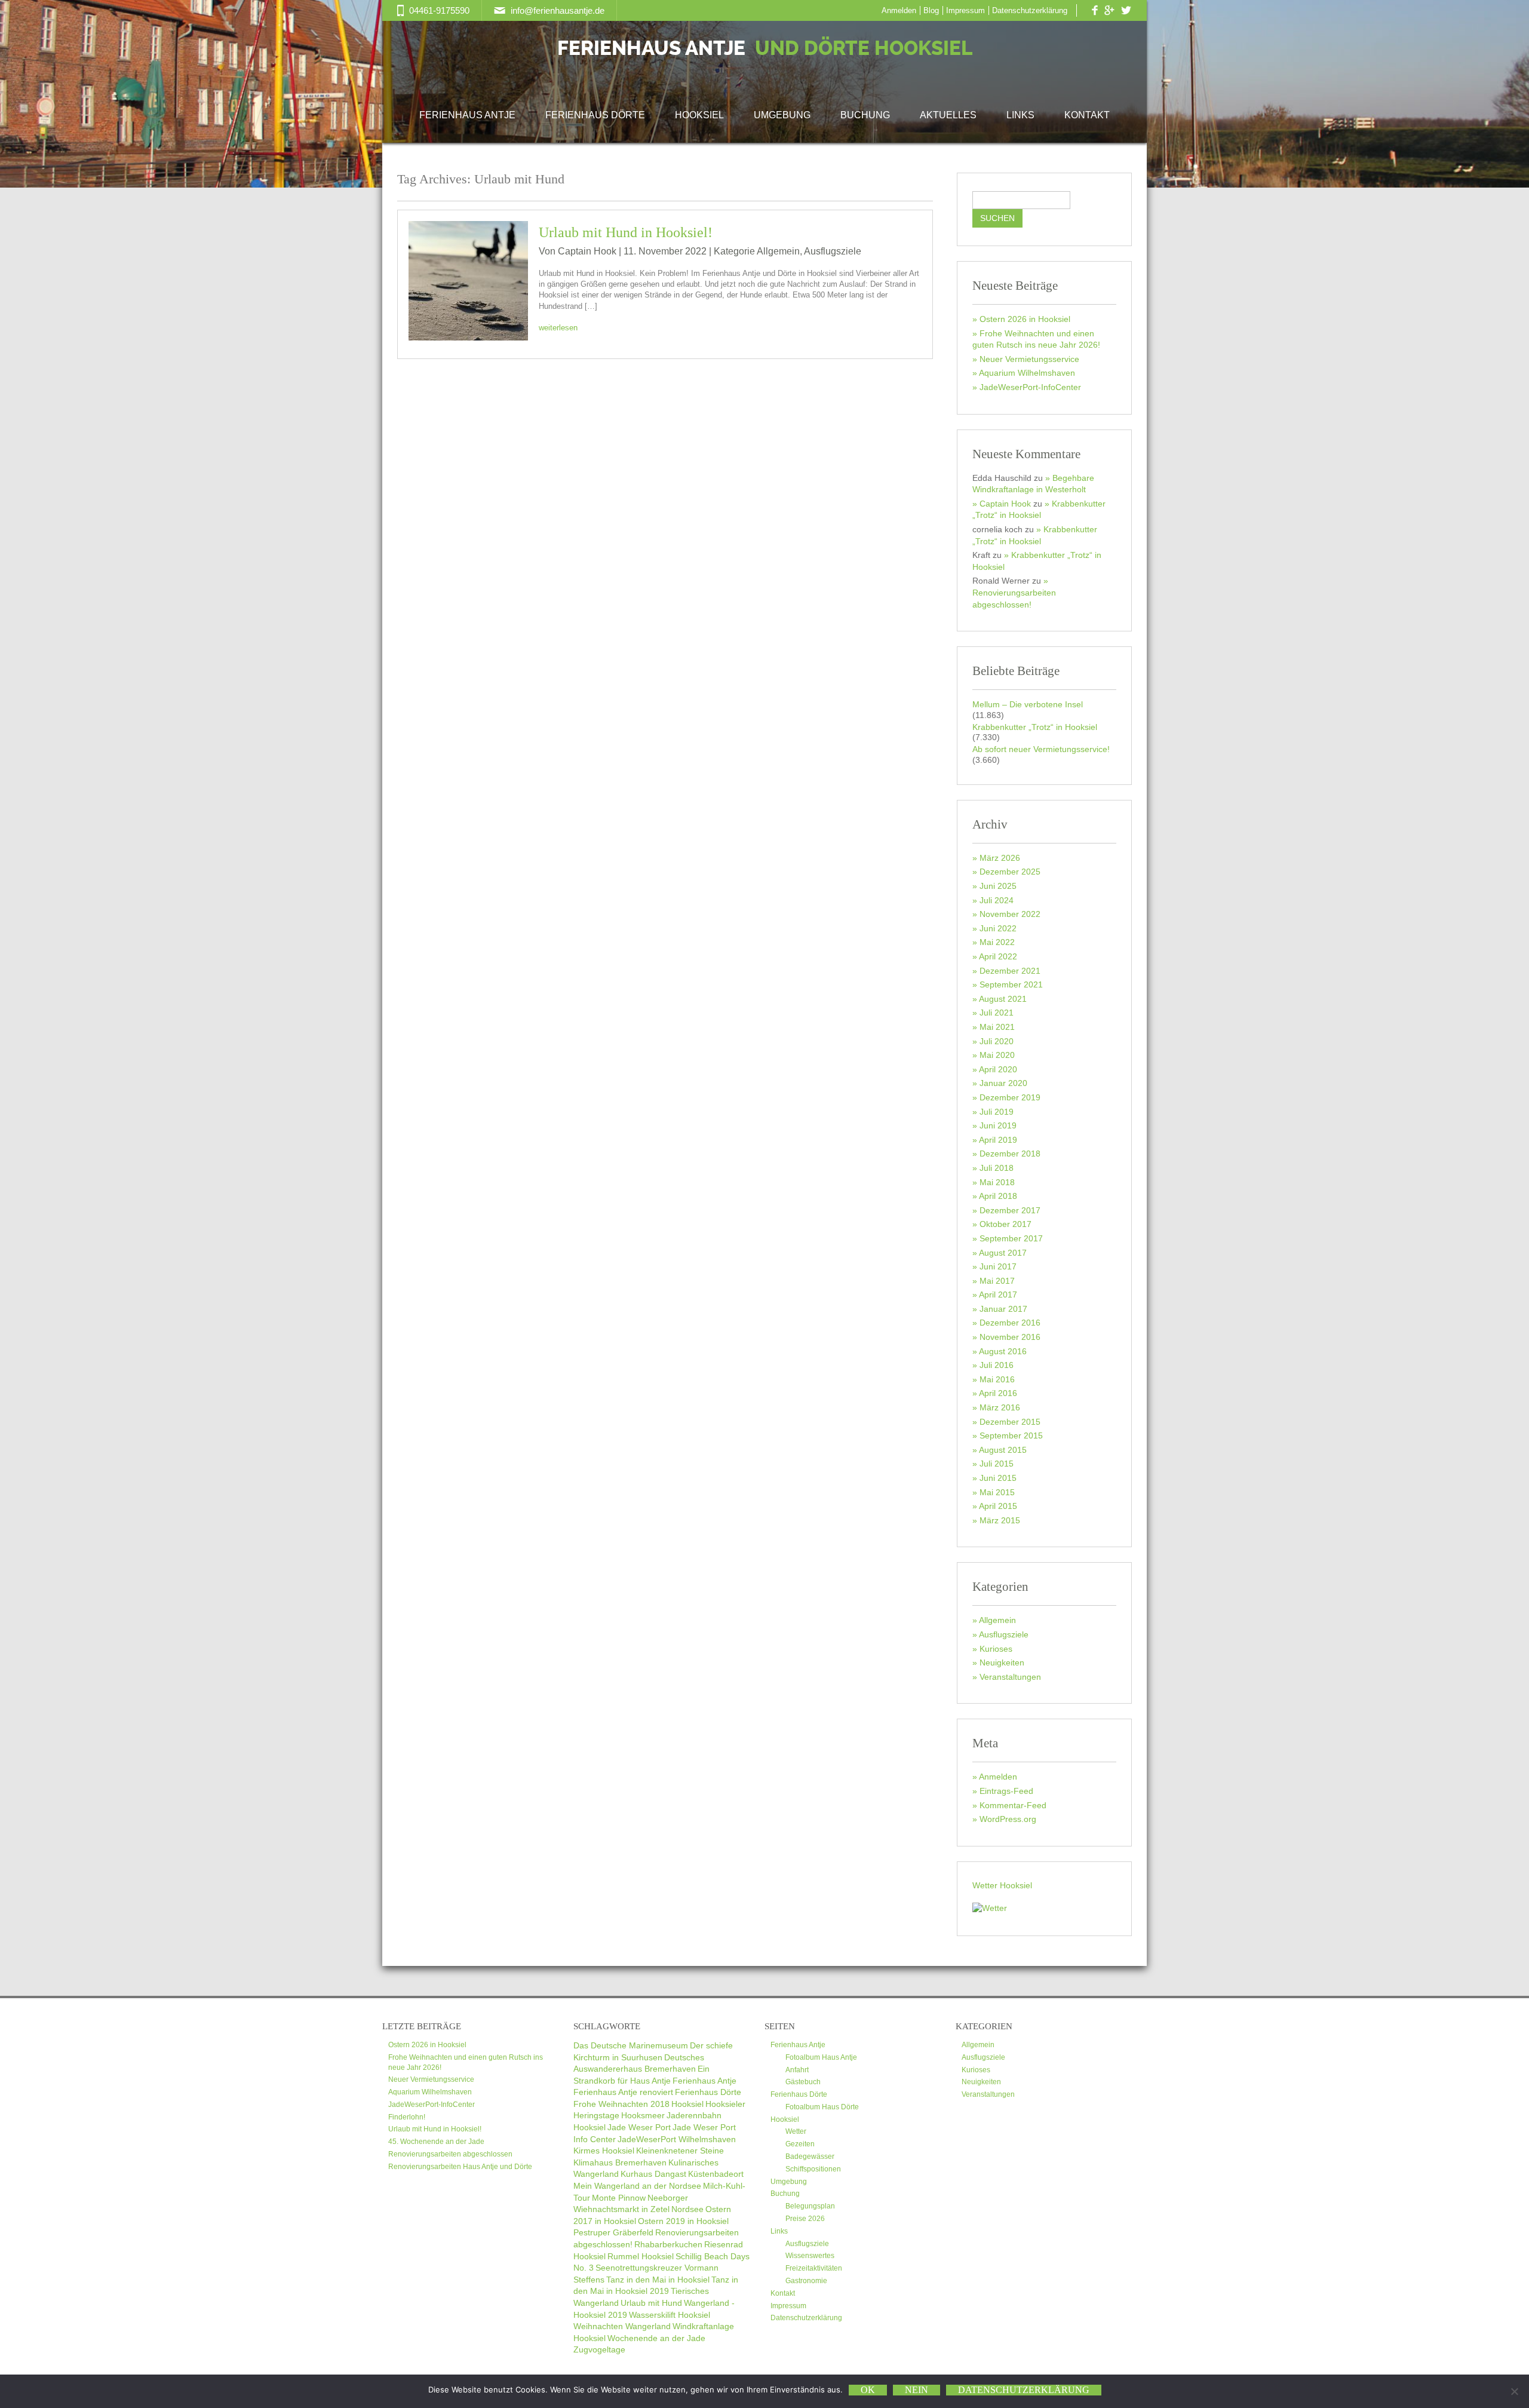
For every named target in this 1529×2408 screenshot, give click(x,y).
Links (1020, 115)
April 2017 (998, 1295)
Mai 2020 (997, 1055)
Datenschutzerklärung (1030, 10)
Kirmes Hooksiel (604, 2151)
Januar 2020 (1003, 1083)
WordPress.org (1008, 1819)
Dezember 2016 (1010, 1323)
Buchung (865, 115)
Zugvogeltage (599, 2349)
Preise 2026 (805, 2219)
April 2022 (998, 956)
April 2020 (998, 1069)
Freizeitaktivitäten (814, 2268)
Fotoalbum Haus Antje (821, 2057)
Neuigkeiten (1002, 1662)
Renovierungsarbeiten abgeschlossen (450, 2154)
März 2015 (1000, 1520)
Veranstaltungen (1010, 1677)
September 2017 (1011, 1238)
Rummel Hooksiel (641, 2256)
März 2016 (1000, 1407)
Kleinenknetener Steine (680, 2151)
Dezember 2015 (1010, 1422)
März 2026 (1000, 858)
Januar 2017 (1003, 1309)
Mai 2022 (997, 942)
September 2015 (1011, 1435)
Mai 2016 (997, 1379)
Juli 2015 (997, 1464)
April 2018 (998, 1196)
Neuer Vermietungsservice (1029, 359)
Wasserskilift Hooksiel (670, 2315)
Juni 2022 (998, 928)
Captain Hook (1005, 504)
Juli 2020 (997, 1041)
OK (868, 2390)
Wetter (796, 2131)
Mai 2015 (997, 1492)
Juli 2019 (997, 1112)
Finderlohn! (407, 2117)
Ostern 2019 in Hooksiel (683, 2221)
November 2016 (1010, 1337)
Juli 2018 (997, 1168)
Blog (931, 10)
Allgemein (778, 251)
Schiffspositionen (813, 2169)
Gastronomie (806, 2281)
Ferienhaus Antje (765, 49)
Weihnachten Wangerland (622, 2326)
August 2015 (1003, 1450)
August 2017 (1003, 1253)
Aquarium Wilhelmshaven (1027, 373)
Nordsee (687, 2209)
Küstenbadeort (716, 2174)
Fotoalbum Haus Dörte (822, 2107)
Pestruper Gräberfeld (613, 2232)
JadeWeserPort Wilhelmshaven (677, 2139)
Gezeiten (800, 2144)
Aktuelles (948, 115)
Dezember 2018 (1010, 1154)
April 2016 (998, 1393)
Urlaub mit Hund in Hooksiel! (626, 232)
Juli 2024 (997, 900)
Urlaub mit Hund (651, 2303)
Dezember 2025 (1010, 872)
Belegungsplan (810, 2206)
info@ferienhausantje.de (558, 10)
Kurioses (996, 1649)
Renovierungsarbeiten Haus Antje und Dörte (460, 2167)
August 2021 (1003, 999)
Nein (917, 2390)
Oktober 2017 (1005, 1224)
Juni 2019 (998, 1125)
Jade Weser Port (639, 2127)
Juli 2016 (997, 1365)
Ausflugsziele (833, 251)
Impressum (965, 10)
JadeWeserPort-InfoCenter (1030, 387)
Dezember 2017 (1010, 1210)
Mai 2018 (997, 1182)
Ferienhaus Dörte (595, 115)
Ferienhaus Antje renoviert (623, 2092)
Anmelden (899, 10)
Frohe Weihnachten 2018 (621, 2104)
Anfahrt (797, 2070)
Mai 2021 (997, 1027)
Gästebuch (803, 2082)
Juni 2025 (998, 886)
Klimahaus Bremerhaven (620, 2162)
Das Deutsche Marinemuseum (631, 2045)
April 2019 (998, 1140)
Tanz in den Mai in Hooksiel (658, 2280)
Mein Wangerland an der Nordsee (637, 2186)
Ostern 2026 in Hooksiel (1025, 319)
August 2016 (1003, 1351)
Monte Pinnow (619, 2198)
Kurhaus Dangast (653, 2174)
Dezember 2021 (1010, 971)
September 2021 (1011, 984)
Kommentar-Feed (1013, 1805)
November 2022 (1010, 914)
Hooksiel (699, 115)
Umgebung (782, 115)
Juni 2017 (998, 1266)
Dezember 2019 (1010, 1097)
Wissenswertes (810, 2256)
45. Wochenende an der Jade (436, 2142)
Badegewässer (810, 2157)
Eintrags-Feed (1006, 1791)
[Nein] (1514, 2391)
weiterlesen (558, 328)
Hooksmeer (643, 2115)
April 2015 (998, 1506)
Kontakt (1087, 115)
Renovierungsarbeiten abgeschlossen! (1014, 598)
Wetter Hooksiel (1002, 1885)
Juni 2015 (998, 1478)
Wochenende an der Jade (656, 2338)
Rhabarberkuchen (668, 2244)
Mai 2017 (997, 1281)
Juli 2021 (997, 1013)
